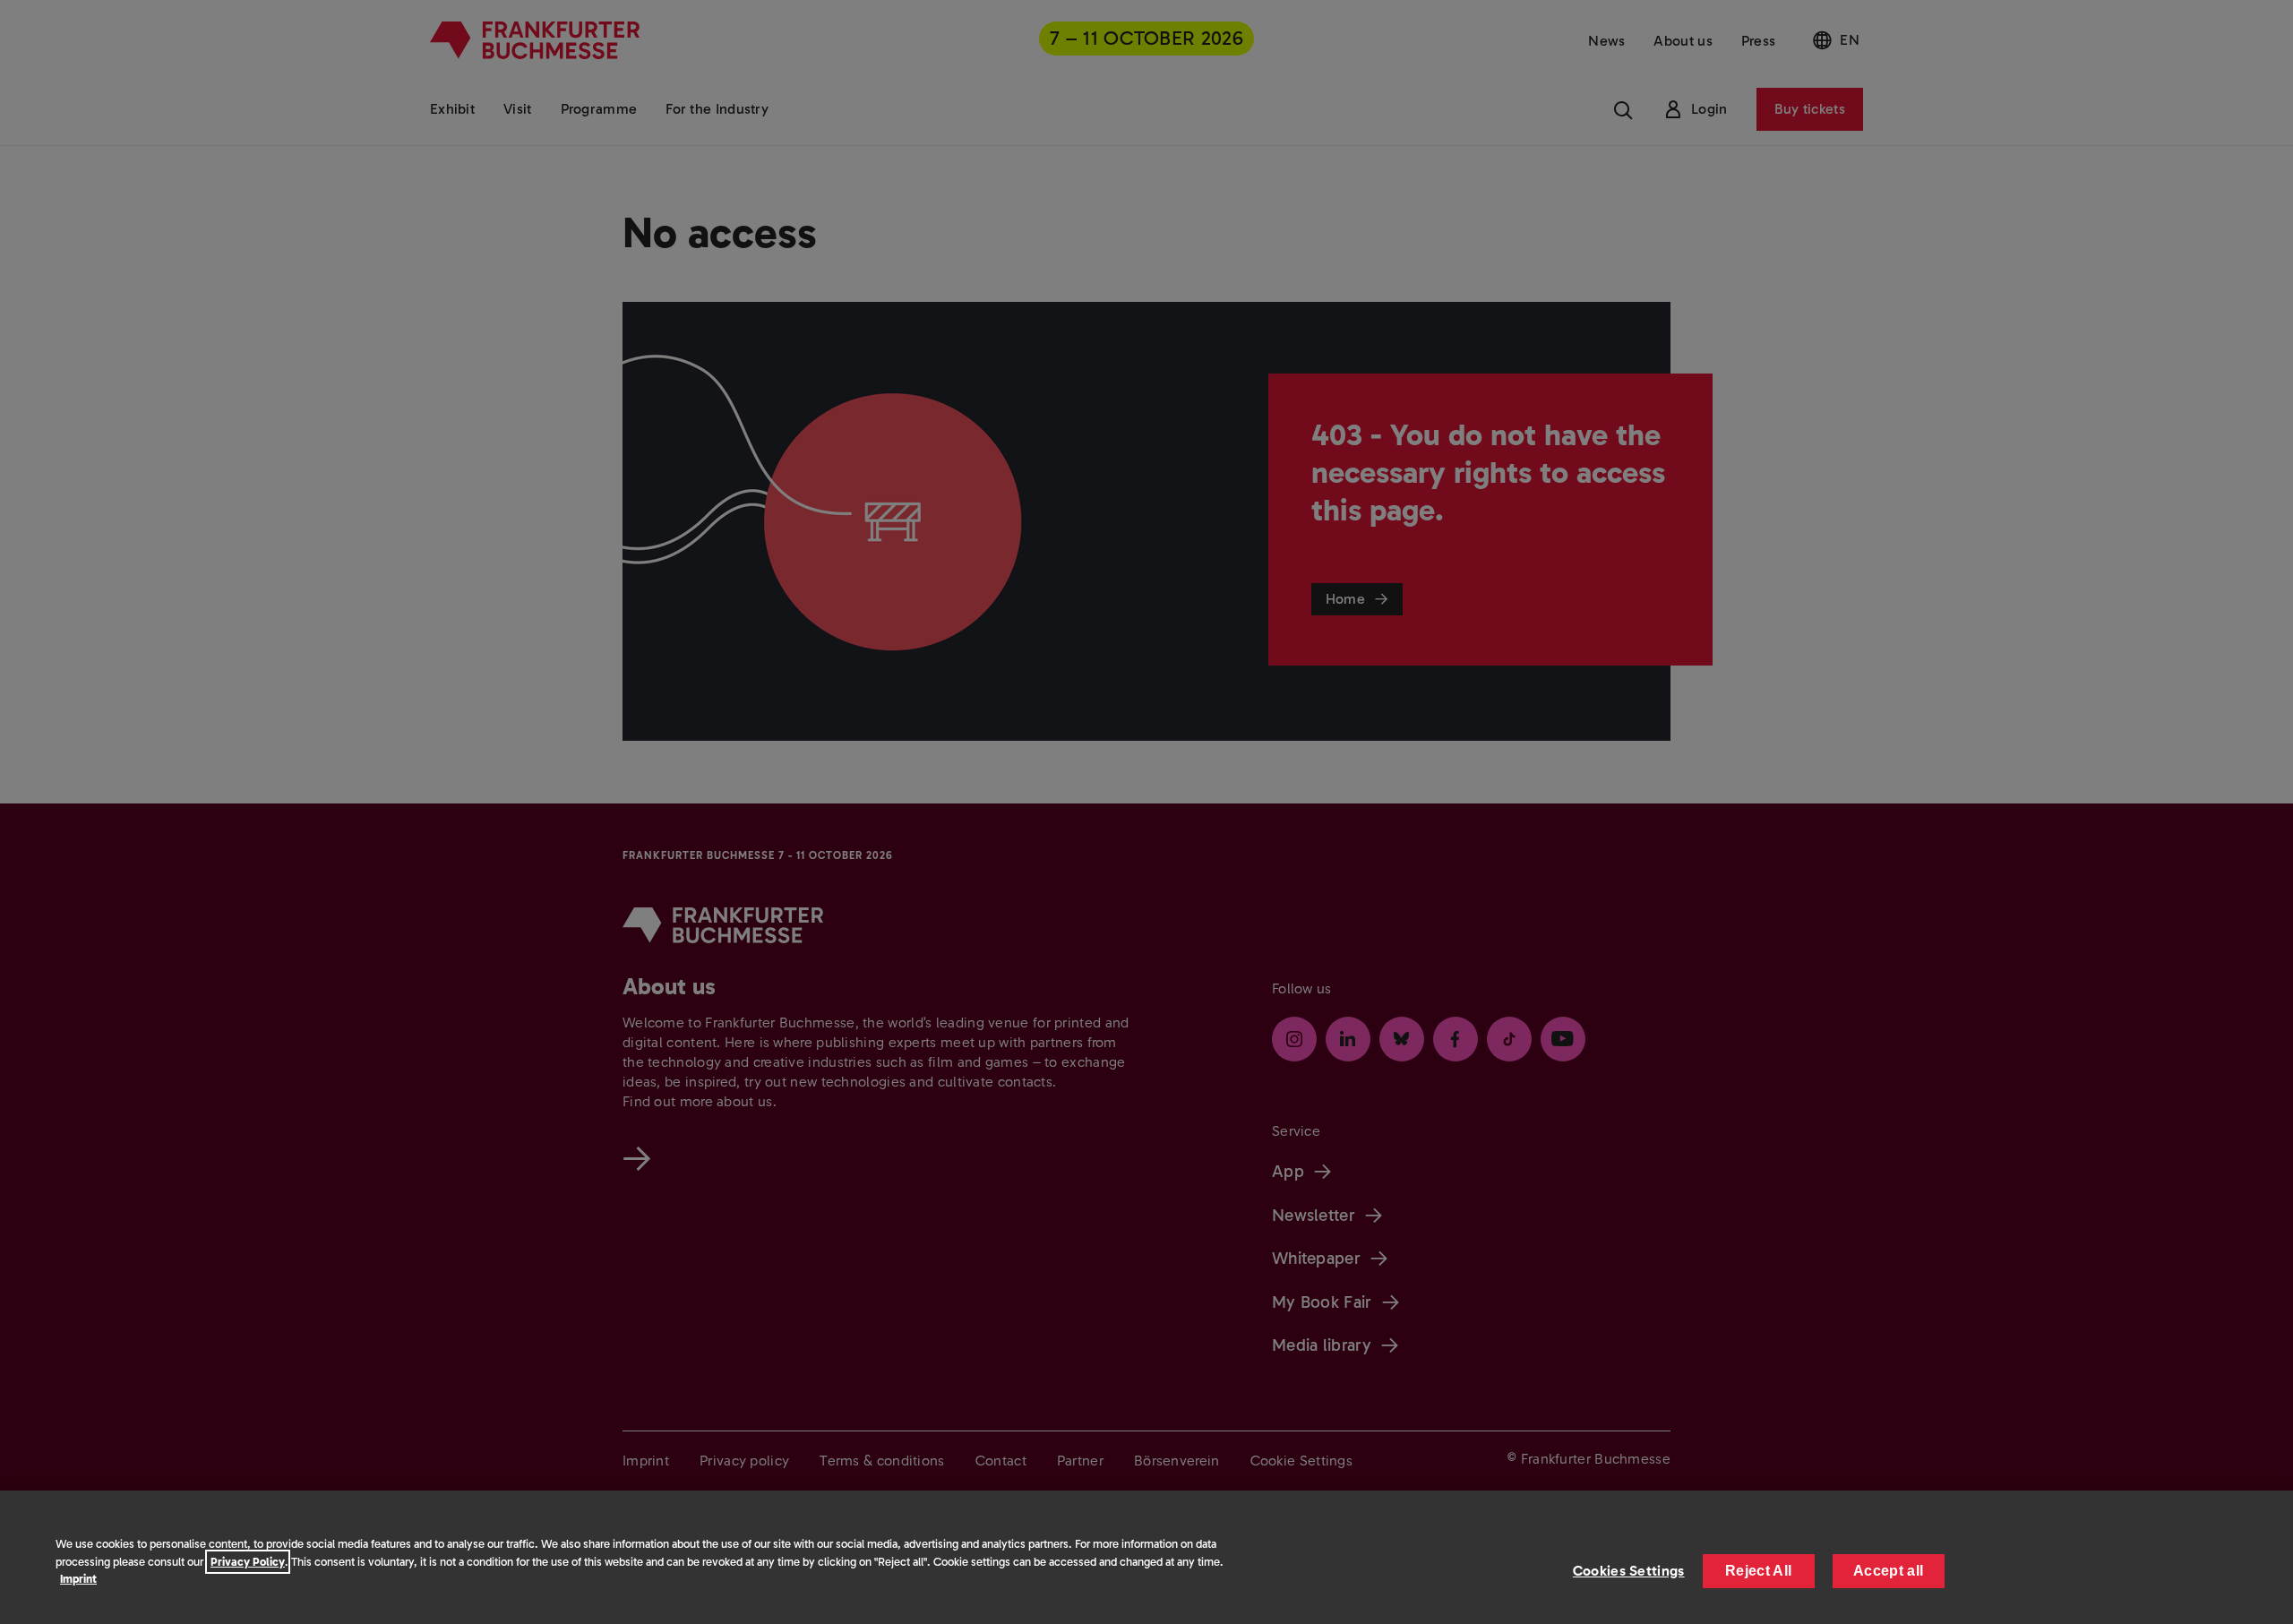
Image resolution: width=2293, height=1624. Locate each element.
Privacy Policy (248, 1562)
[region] (1146, 1557)
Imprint (78, 1579)
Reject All (1758, 1571)
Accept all (1888, 1571)
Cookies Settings (1629, 1571)
